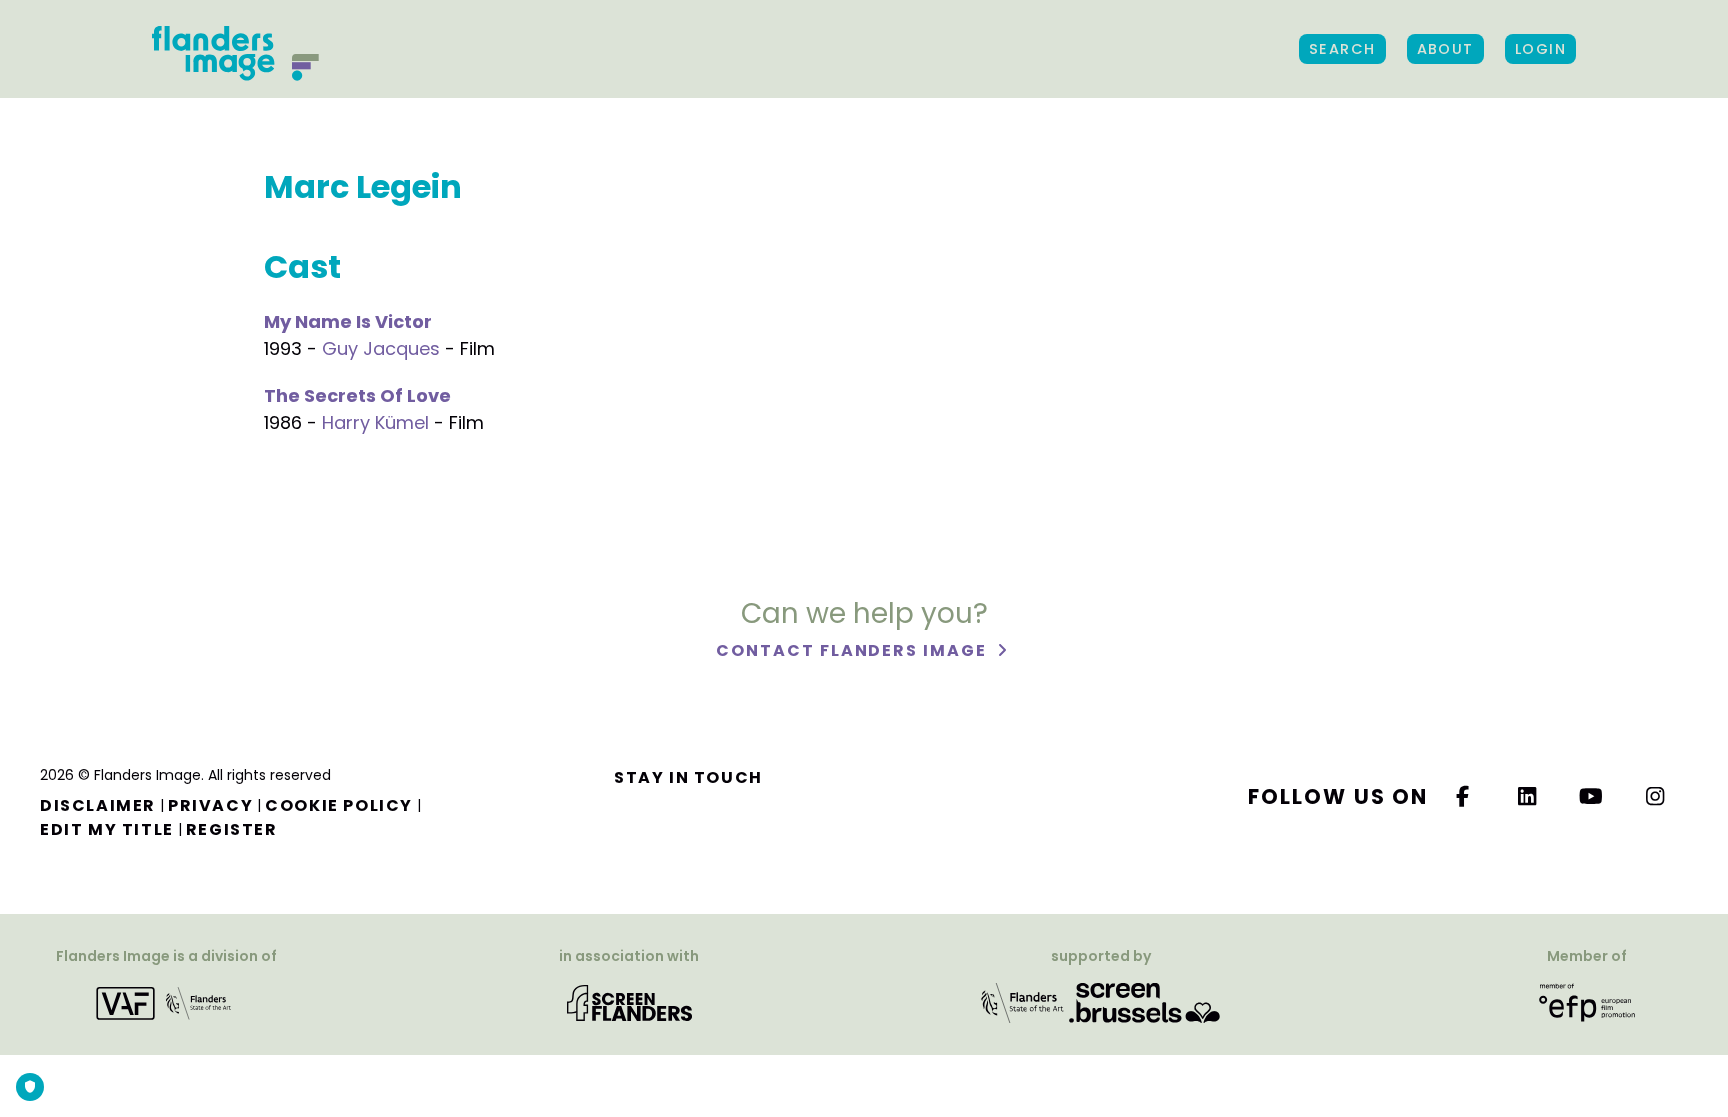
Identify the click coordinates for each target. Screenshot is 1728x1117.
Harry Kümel (375, 422)
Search (1342, 49)
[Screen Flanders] (629, 1002)
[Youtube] (1592, 796)
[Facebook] (1463, 796)
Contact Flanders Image (853, 650)
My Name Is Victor (348, 321)
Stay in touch (688, 777)
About (1445, 49)
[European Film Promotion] (1587, 1002)
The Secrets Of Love (357, 395)
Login (1540, 49)
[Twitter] (1528, 796)
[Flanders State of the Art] (1023, 1002)
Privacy (210, 805)
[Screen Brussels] (1144, 1002)
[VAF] (167, 1002)
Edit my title (107, 829)
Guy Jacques (381, 348)
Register (232, 829)
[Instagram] (1656, 796)
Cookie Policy (339, 805)
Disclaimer (98, 805)
